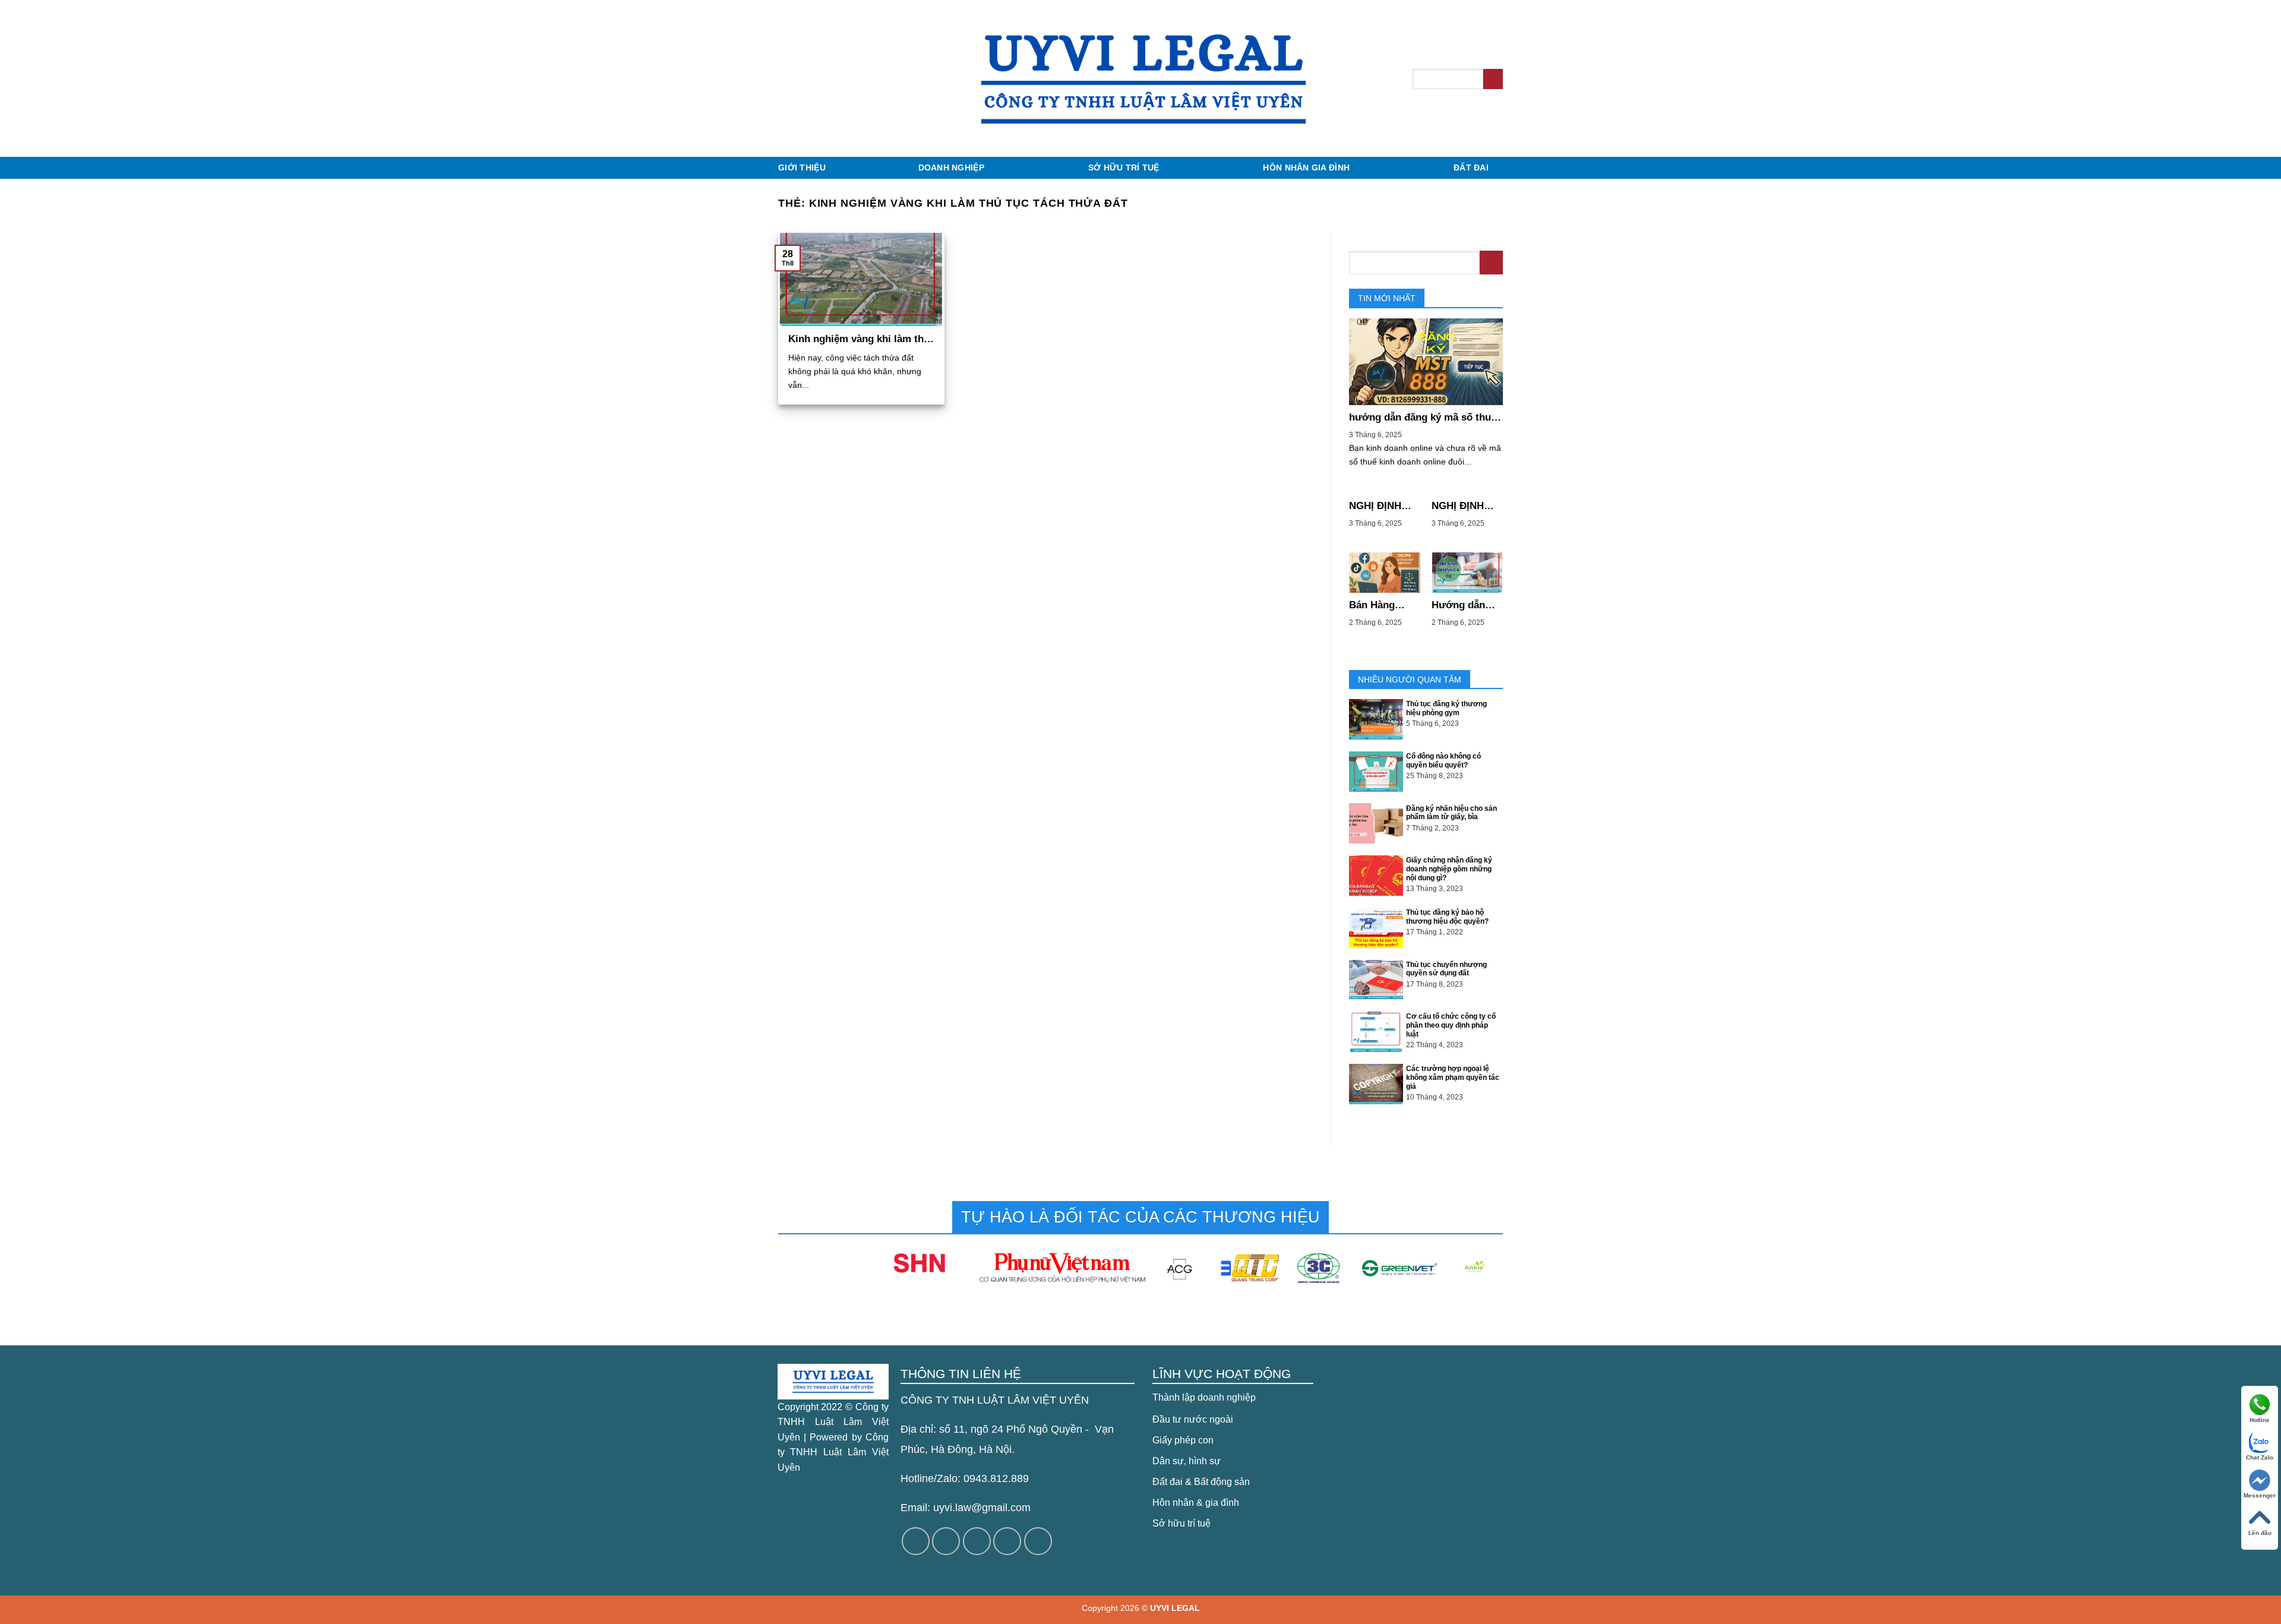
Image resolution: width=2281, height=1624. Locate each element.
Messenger (2260, 1495)
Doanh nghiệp (951, 168)
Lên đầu (2260, 1533)
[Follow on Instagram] (946, 1541)
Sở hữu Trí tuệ (1124, 168)
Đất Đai (1471, 168)
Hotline (2260, 1420)
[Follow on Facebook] (916, 1541)
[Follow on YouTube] (1038, 1541)
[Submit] (1493, 79)
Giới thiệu (802, 168)
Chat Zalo (2260, 1457)
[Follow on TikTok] (977, 1541)
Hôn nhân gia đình (1306, 168)
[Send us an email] (1007, 1541)
